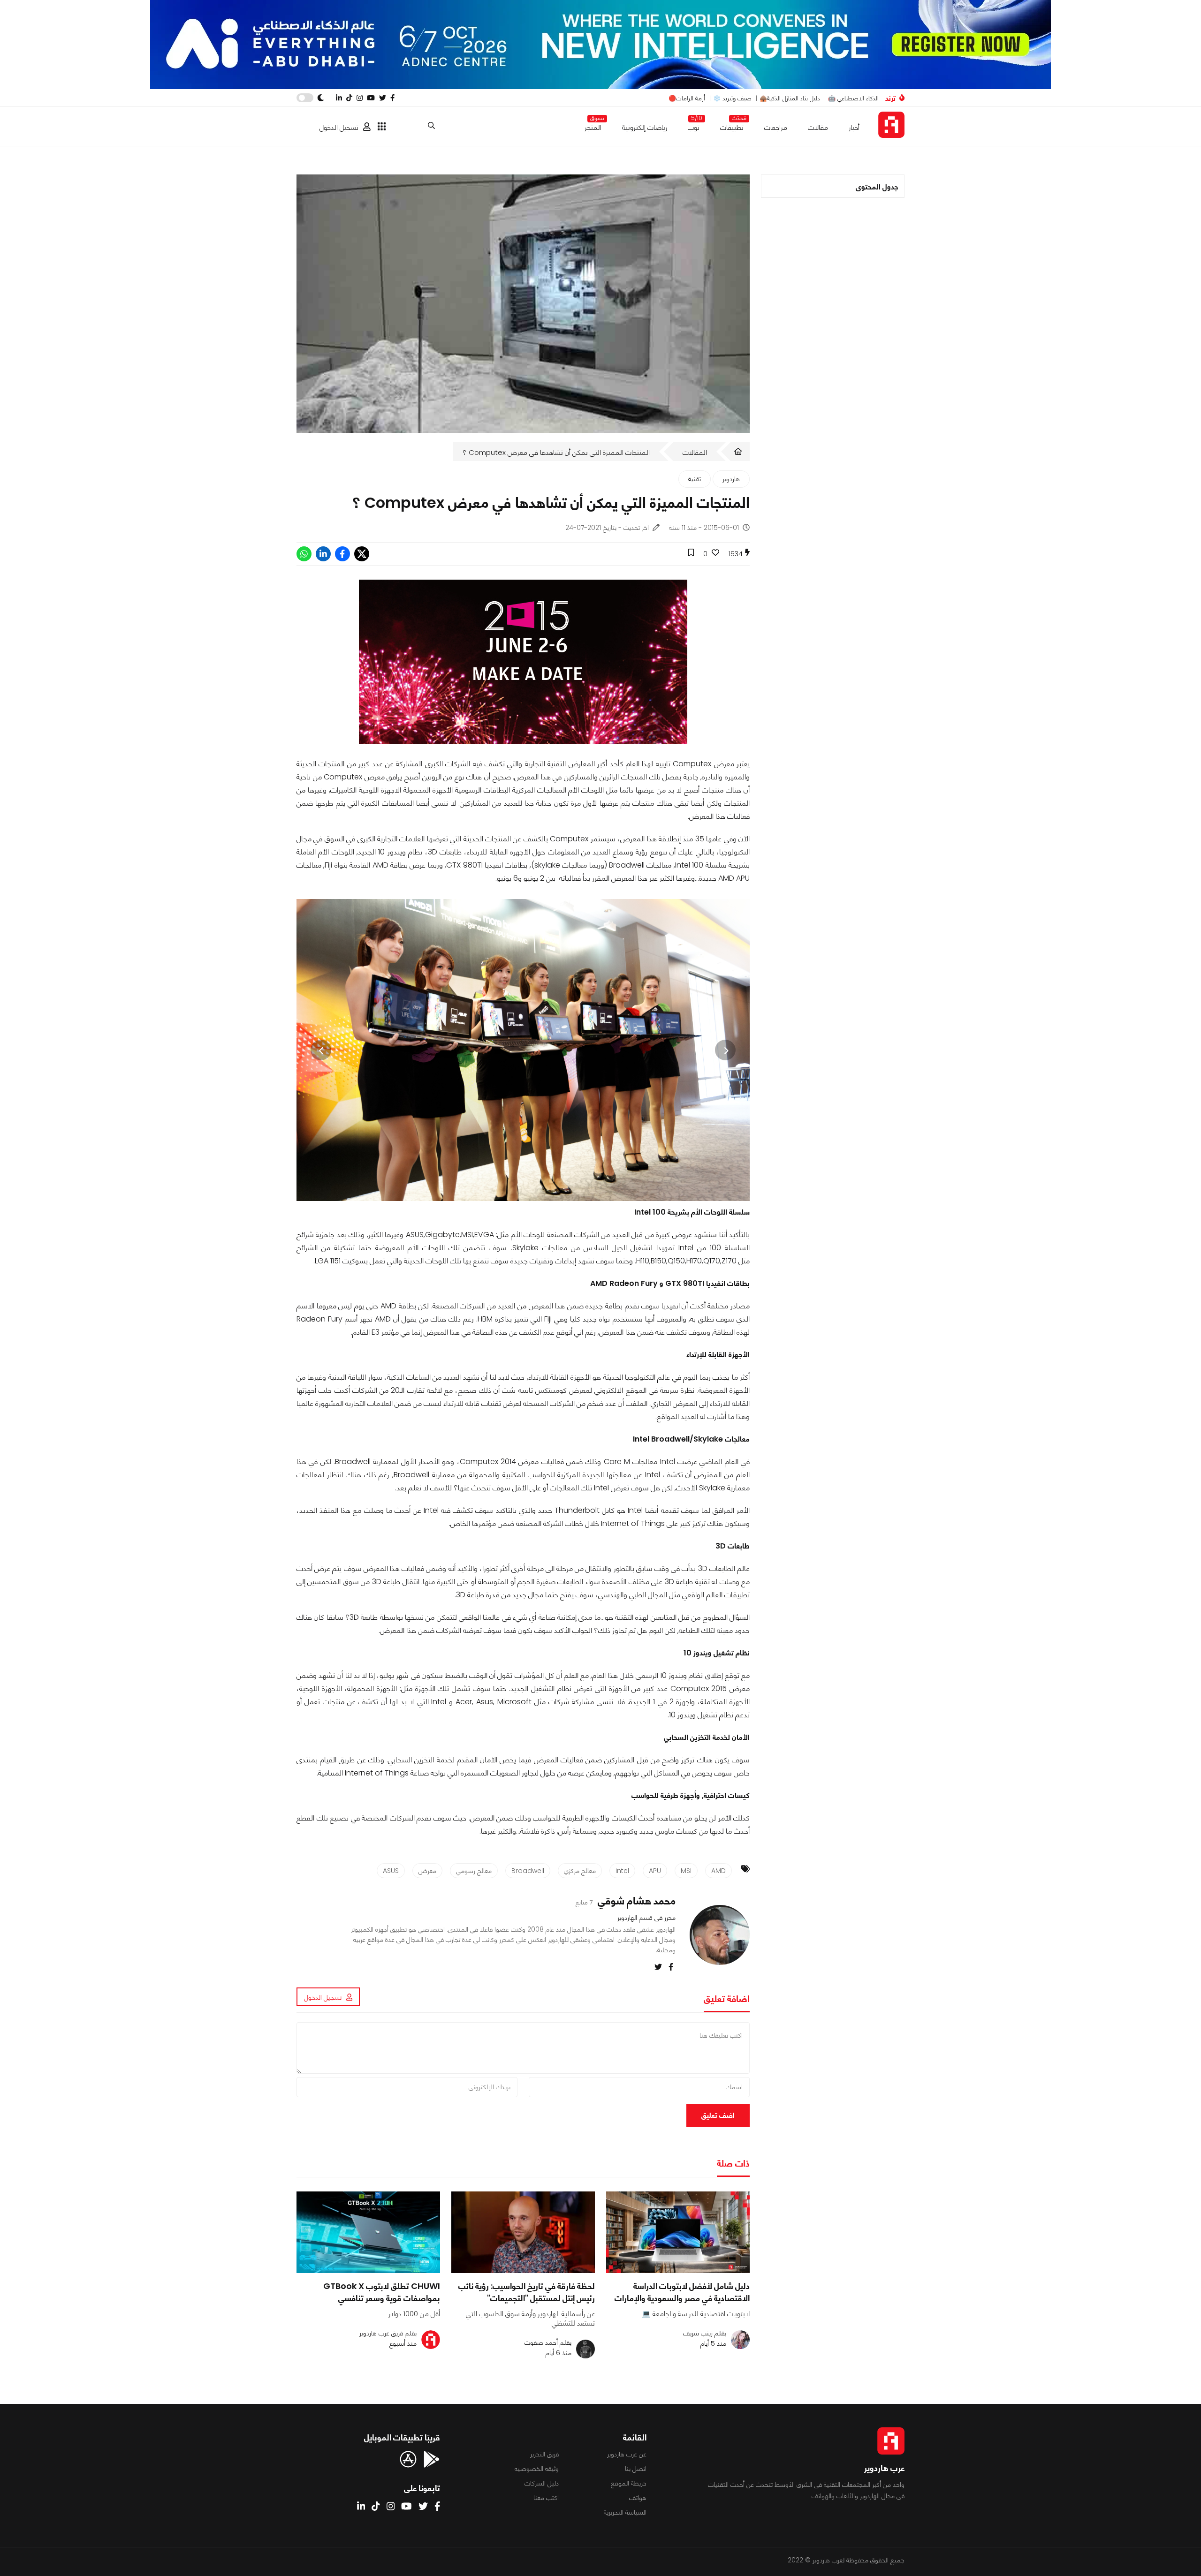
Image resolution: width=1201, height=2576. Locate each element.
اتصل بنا (636, 2469)
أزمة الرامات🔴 (687, 98)
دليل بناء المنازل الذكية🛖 (790, 98)
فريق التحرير (544, 2454)
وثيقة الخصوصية (537, 2469)
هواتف (638, 2498)
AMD (718, 1871)
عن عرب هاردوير (627, 2454)
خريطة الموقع (629, 2483)
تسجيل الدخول (339, 127)
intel (622, 1871)
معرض (427, 1871)
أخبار (854, 127)
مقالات (818, 127)
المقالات (695, 452)
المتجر (593, 125)
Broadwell (528, 1871)
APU (655, 1871)
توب (694, 125)
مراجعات (776, 127)
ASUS (391, 1871)
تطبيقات (732, 125)
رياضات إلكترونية (645, 127)
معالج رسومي (474, 1871)
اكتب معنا (546, 2498)
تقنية (695, 479)
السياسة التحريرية (625, 2512)
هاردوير (731, 479)
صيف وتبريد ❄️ (732, 98)
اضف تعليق (718, 2115)
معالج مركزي (580, 1871)
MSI (686, 1871)
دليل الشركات (542, 2483)
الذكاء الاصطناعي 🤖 (853, 98)
